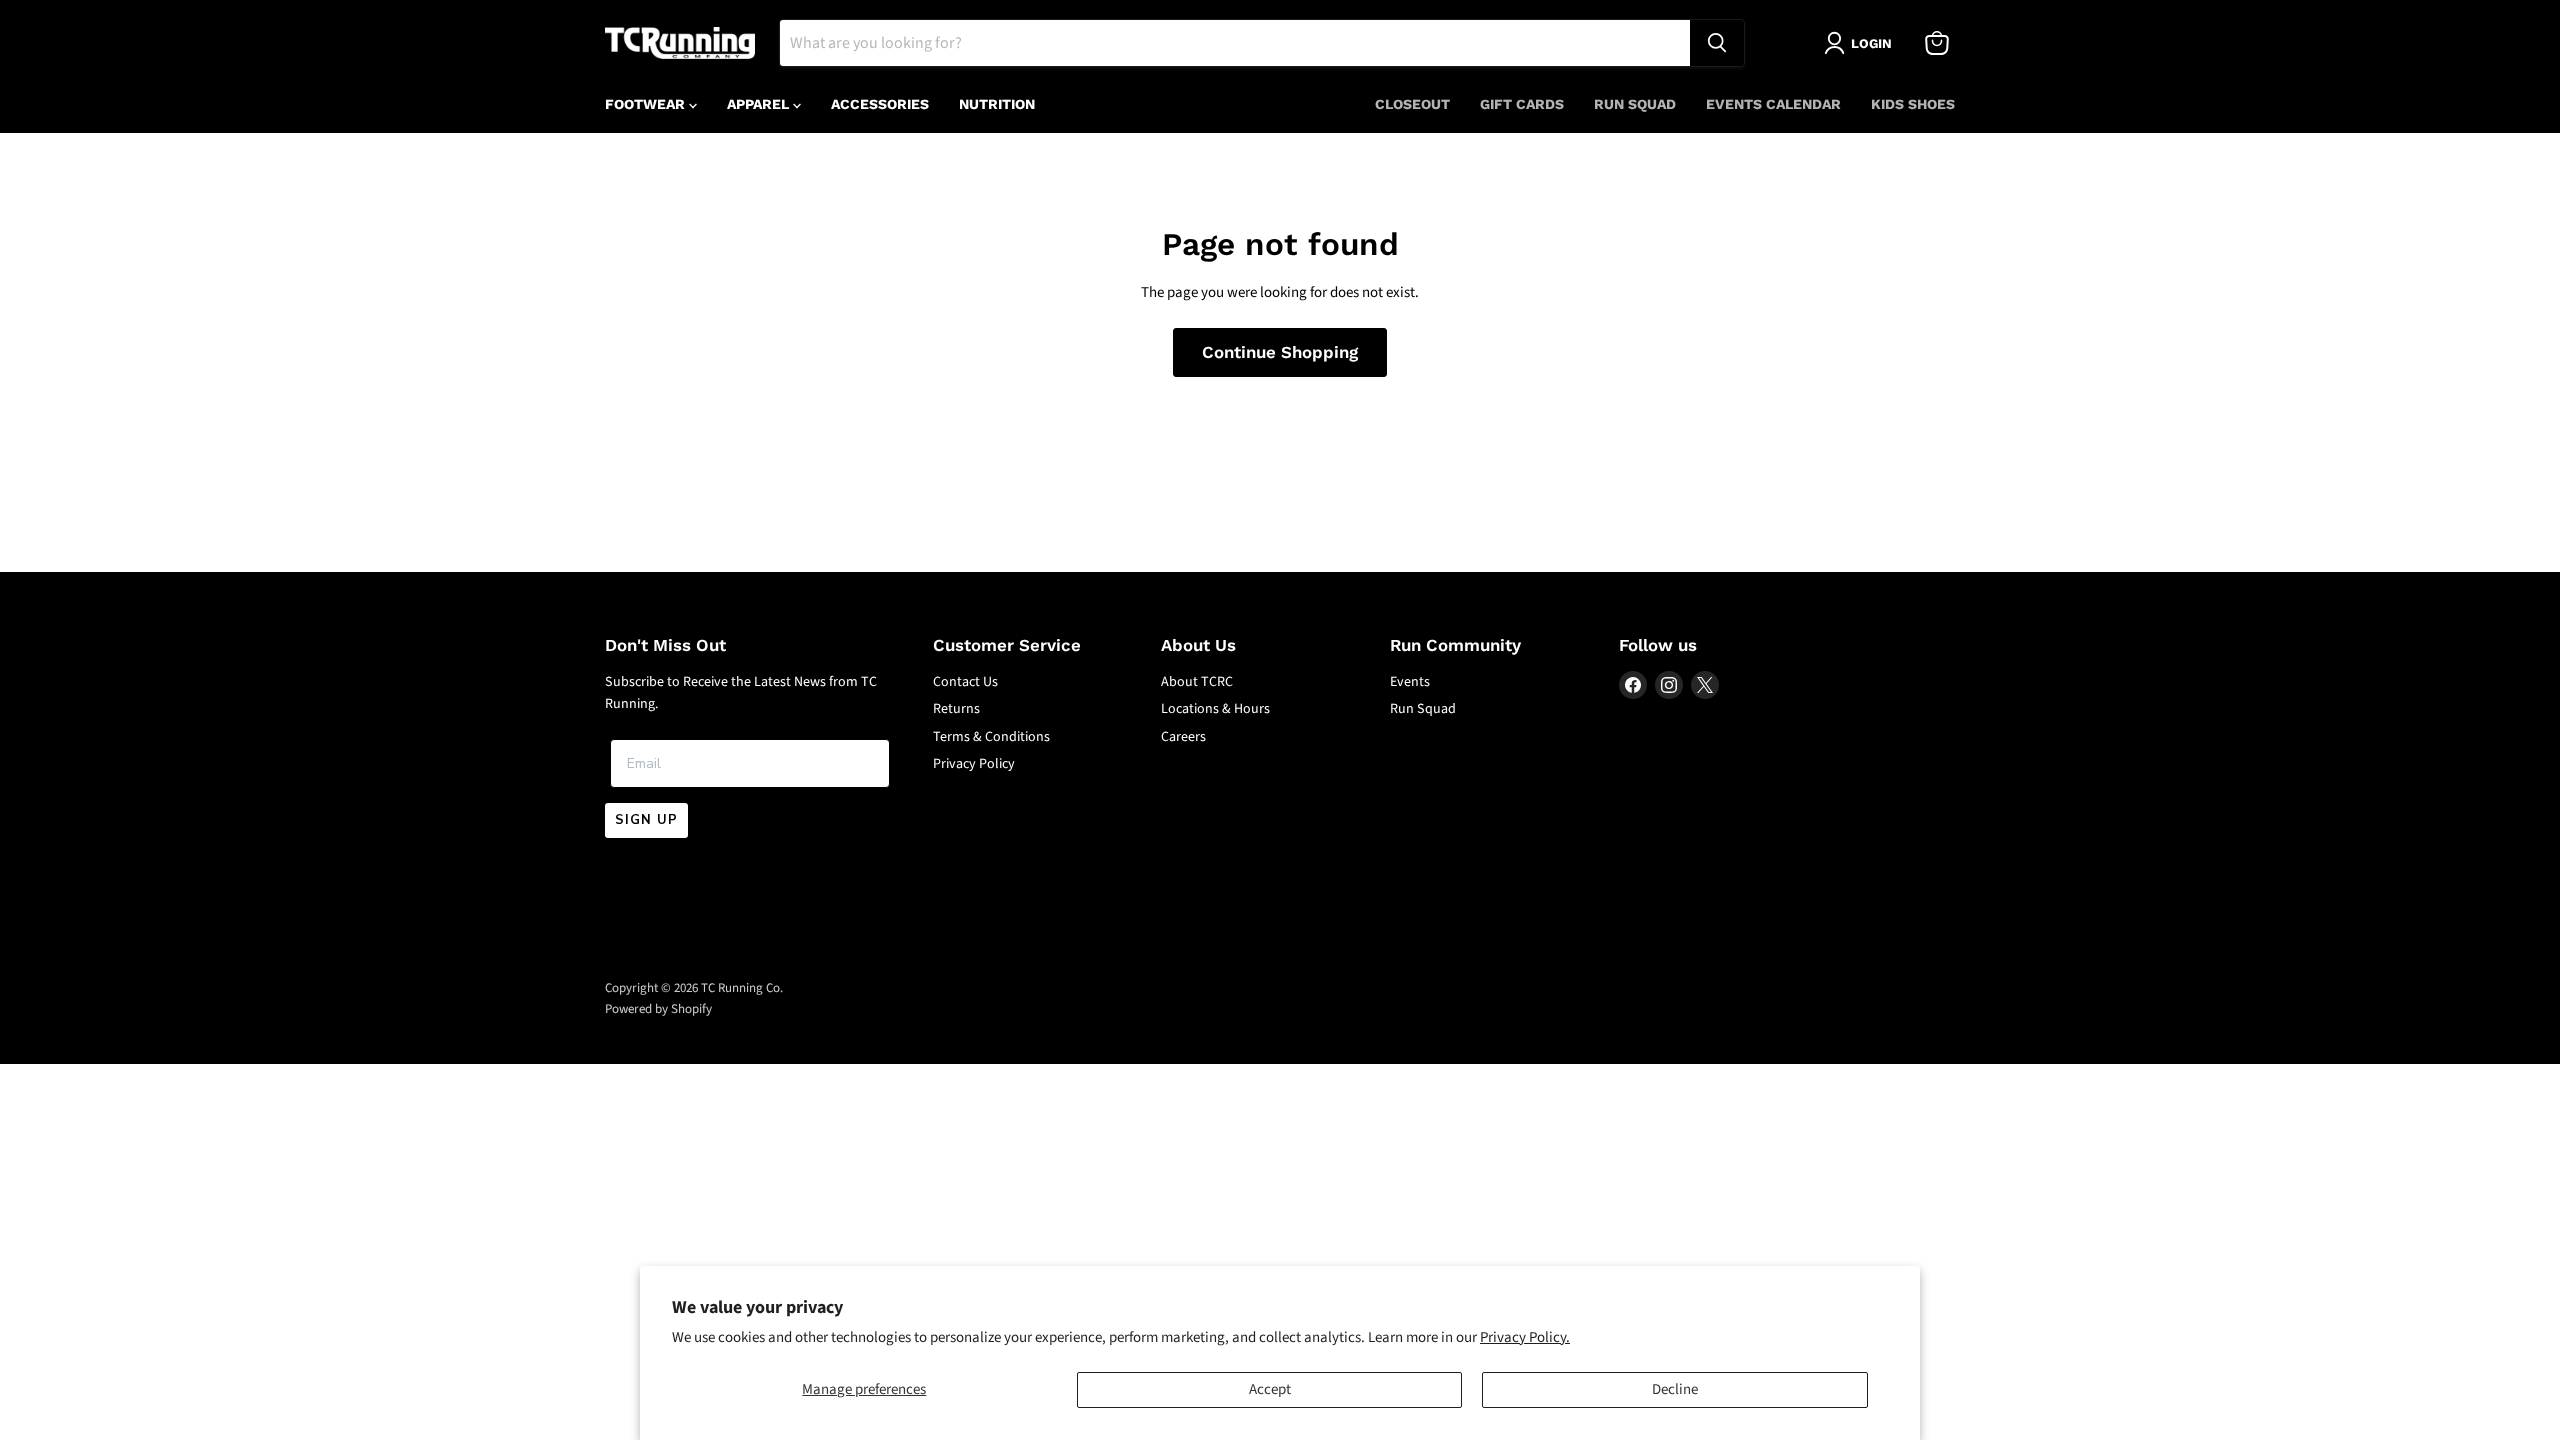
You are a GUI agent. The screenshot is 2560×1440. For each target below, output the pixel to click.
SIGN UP (646, 820)
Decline (1675, 1389)
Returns (956, 709)
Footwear (647, 104)
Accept (1270, 1389)
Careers (1183, 737)
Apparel (760, 104)
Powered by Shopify (658, 1009)
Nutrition (997, 104)
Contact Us (965, 682)
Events (1410, 682)
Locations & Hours (1215, 709)
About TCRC (1197, 682)
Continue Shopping (1280, 352)
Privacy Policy (974, 764)
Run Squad (1635, 104)
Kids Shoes (1913, 104)
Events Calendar (1773, 104)
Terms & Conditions (991, 737)
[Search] (1717, 43)
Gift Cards (1522, 104)
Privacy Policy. (1525, 1337)
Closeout (1412, 104)
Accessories (880, 104)
